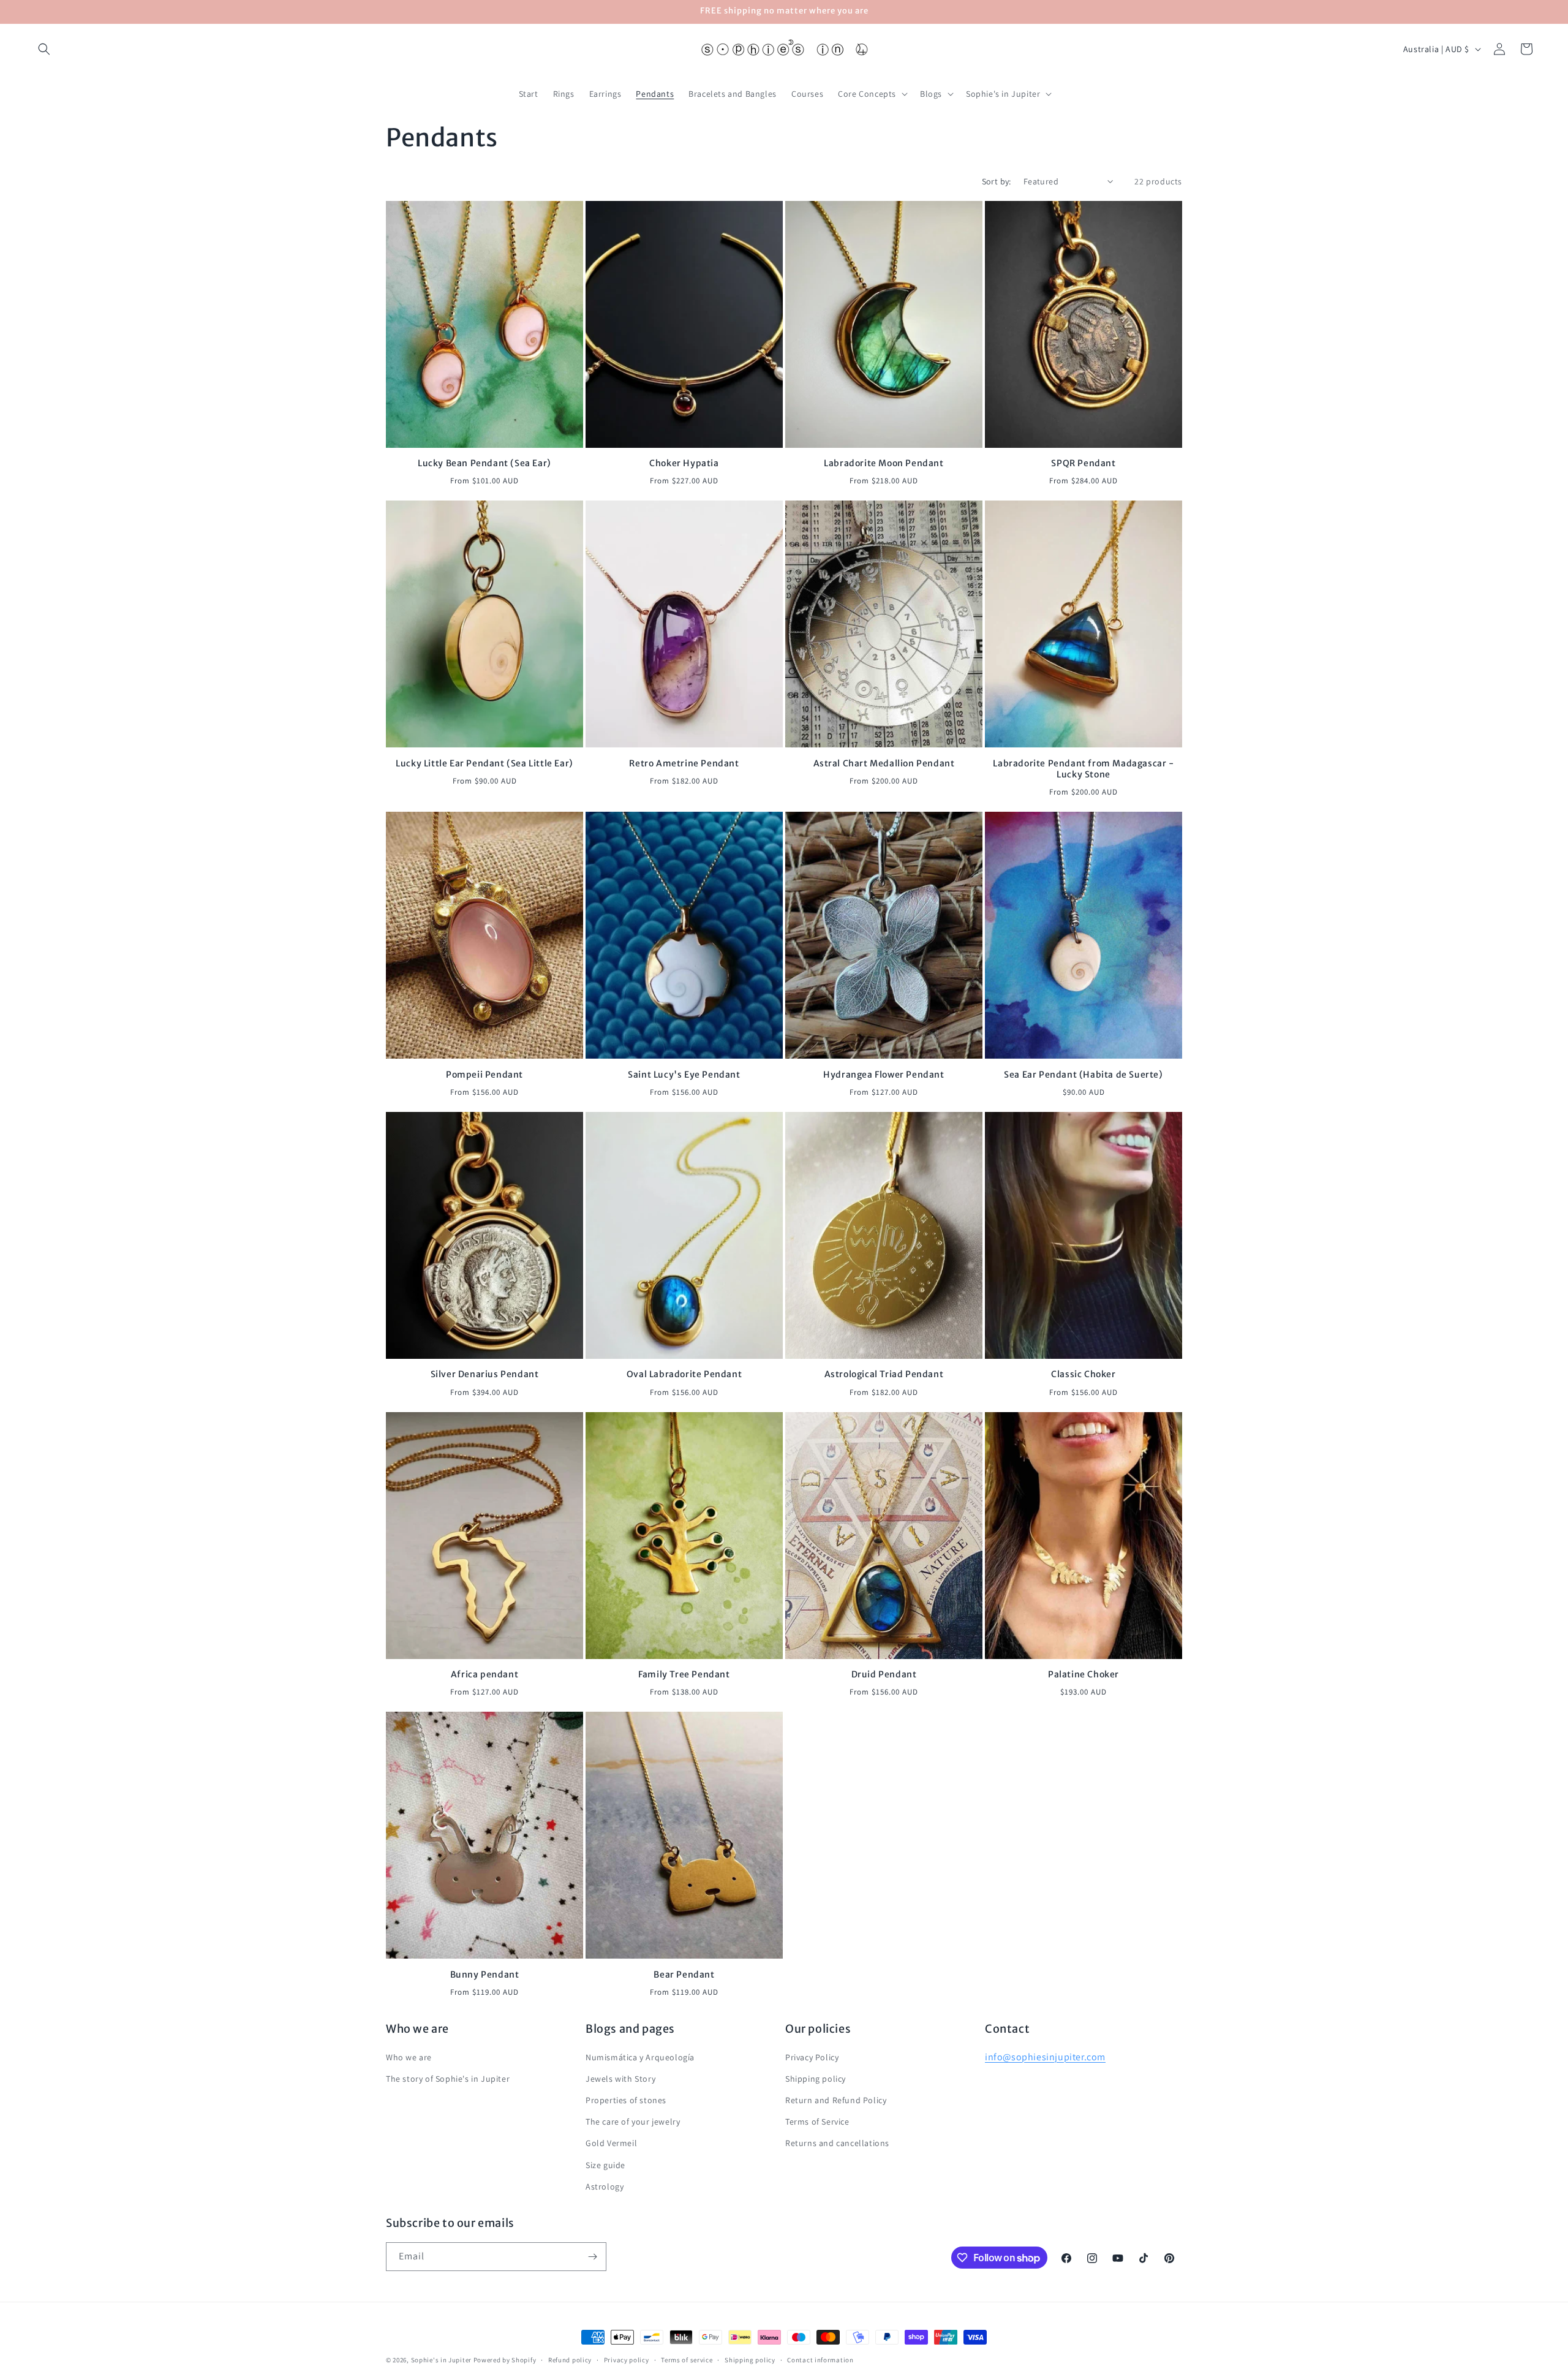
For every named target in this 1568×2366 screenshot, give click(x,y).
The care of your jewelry (633, 2122)
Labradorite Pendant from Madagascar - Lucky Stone (1083, 769)
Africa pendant (484, 1674)
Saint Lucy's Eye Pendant (684, 1075)
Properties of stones (626, 2100)
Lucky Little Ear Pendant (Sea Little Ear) (484, 763)
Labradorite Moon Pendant (884, 463)
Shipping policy (816, 2079)
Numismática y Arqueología (640, 2057)
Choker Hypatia (684, 463)
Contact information (820, 2360)
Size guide (605, 2164)
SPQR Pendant (1083, 463)
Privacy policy (627, 2360)
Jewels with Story (620, 2079)
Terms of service (687, 2360)
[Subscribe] (592, 2257)
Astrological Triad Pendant (884, 1374)
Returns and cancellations (837, 2143)
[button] (44, 49)
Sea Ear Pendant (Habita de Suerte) (1083, 1075)
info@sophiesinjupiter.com (1045, 2056)
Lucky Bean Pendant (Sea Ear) (484, 463)
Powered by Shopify (505, 2360)
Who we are (409, 2057)
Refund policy (570, 2360)
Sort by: (997, 181)
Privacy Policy (812, 2057)
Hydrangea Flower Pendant (884, 1075)
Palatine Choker (1084, 1674)
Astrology (605, 2186)
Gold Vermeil (611, 2143)
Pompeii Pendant (484, 1075)
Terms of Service (817, 2122)
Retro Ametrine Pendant (684, 763)
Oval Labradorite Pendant (684, 1374)
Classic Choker (1083, 1374)
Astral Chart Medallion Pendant (884, 763)
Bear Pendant (684, 1975)
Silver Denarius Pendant (485, 1374)
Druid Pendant (884, 1674)
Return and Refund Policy (836, 2100)
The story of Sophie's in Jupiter (448, 2079)
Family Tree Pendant (684, 1674)
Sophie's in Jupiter (441, 2360)
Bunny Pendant (485, 1975)
